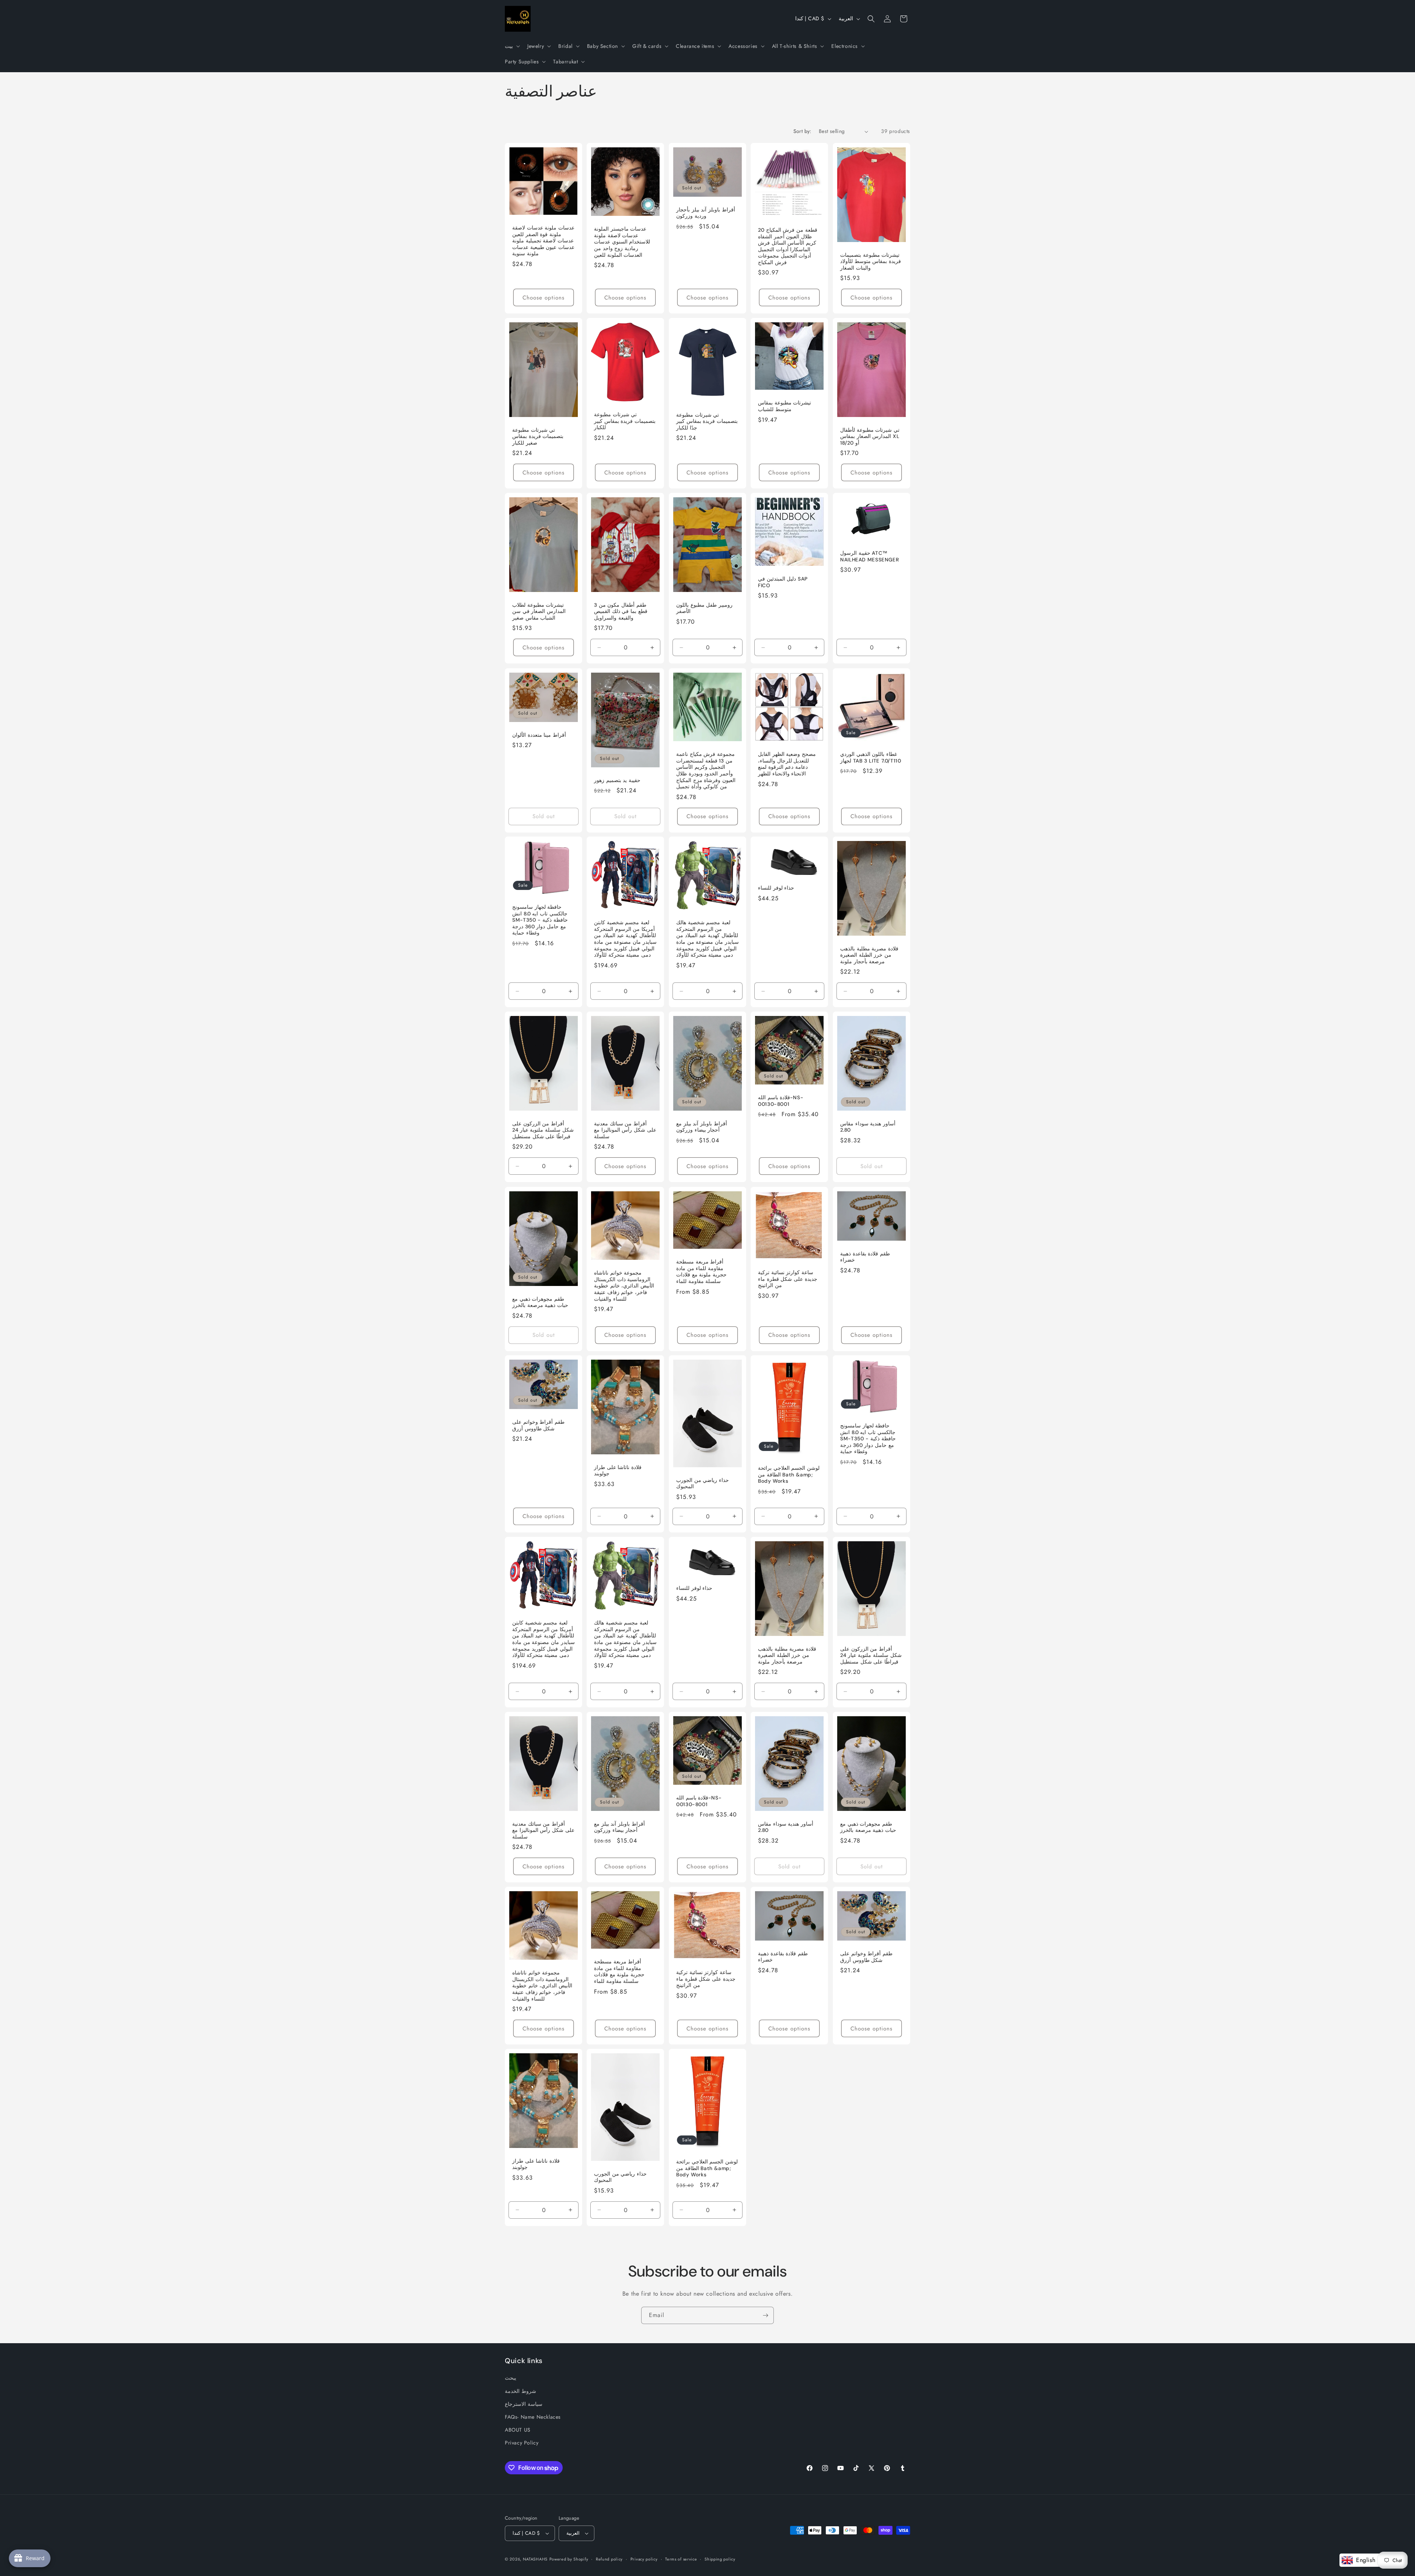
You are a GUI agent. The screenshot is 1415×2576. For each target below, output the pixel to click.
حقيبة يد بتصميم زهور (617, 780)
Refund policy (609, 2559)
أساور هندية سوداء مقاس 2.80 (868, 1127)
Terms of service (681, 2559)
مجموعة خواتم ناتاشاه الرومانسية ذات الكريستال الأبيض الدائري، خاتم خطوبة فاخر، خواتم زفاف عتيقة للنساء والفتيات (624, 1286)
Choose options (544, 298)
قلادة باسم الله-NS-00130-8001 (781, 1101)
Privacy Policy (522, 2443)
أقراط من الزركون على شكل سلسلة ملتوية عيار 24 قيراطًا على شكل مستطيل (543, 1130)
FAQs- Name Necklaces (533, 2417)
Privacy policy (644, 2559)
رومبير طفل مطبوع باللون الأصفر (704, 608)
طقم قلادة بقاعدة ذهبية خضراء (865, 1257)
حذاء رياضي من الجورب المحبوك (703, 1484)
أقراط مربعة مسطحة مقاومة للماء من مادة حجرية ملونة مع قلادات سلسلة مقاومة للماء (701, 1272)
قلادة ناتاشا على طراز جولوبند (618, 1471)
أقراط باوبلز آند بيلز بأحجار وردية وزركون (706, 213)
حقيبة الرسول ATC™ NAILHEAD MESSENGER (869, 557)
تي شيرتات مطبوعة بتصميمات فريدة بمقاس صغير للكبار (538, 437)
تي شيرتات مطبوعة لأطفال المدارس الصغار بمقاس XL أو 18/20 (870, 437)
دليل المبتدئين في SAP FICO (783, 583)
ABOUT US (518, 2430)
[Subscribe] (765, 2315)
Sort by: (802, 131)
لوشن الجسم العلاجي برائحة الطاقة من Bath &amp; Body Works (789, 1475)
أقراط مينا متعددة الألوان (539, 735)
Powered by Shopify (569, 2559)
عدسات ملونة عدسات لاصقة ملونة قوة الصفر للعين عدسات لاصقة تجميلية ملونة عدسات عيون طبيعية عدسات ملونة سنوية (543, 241)
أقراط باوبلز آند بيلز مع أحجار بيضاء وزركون (702, 1127)
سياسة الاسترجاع (524, 2404)
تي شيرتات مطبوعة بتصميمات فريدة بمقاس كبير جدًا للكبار (707, 421)
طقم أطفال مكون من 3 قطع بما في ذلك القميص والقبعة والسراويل (621, 611)
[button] (512, 46)
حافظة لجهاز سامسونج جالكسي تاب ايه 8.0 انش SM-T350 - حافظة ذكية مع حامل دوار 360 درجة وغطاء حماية (540, 920)
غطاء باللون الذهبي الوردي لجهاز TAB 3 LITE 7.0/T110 (871, 758)
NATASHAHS (535, 2559)
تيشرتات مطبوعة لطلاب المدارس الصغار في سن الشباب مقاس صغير (539, 611)
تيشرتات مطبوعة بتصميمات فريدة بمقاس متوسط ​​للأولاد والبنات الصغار (871, 262)
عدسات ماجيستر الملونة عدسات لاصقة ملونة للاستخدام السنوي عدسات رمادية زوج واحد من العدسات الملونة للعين (622, 242)
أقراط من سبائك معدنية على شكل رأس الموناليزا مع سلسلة (625, 1130)
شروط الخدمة (520, 2391)
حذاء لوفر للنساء (776, 888)
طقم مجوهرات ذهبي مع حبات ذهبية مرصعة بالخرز (540, 1302)
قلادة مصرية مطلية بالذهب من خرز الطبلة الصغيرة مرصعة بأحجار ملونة (869, 955)
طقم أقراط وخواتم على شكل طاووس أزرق (538, 1425)
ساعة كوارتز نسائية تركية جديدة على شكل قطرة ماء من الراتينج (788, 1279)
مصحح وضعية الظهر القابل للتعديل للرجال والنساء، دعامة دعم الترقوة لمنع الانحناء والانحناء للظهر (787, 764)
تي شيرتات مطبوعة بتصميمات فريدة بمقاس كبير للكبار (625, 421)
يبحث (511, 2378)
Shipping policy (720, 2559)
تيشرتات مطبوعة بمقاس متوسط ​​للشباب (785, 406)
